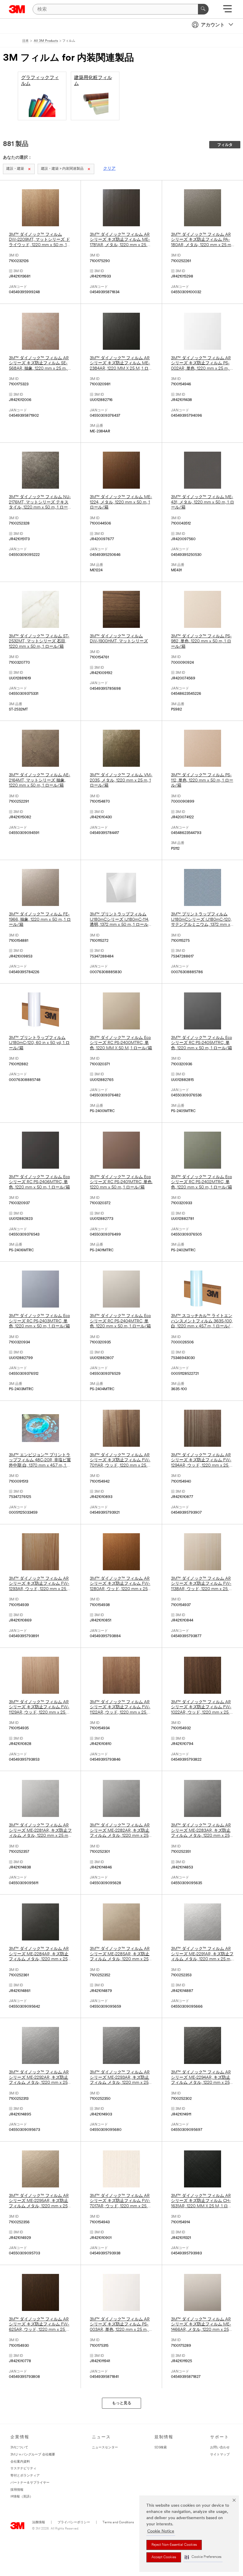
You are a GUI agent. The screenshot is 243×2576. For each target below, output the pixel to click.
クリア (109, 169)
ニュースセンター (105, 2448)
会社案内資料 (20, 2462)
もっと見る (122, 2403)
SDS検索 (161, 2448)
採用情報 (17, 2490)
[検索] (203, 9)
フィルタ (225, 145)
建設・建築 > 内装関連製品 (62, 169)
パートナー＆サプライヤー (30, 2483)
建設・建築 (15, 169)
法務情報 (39, 2523)
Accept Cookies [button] (164, 2557)
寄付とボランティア (25, 2476)
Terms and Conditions (118, 2523)
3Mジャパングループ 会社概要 (33, 2455)
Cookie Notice (161, 2531)
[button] (203, 2557)
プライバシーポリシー (74, 2523)
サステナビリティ (23, 2469)
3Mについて (19, 2448)
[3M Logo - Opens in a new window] (17, 9)
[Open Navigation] (227, 11)
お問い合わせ (220, 2448)
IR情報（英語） (22, 2497)
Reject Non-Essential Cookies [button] (174, 2545)
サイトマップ (220, 2455)
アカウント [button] (213, 25)
